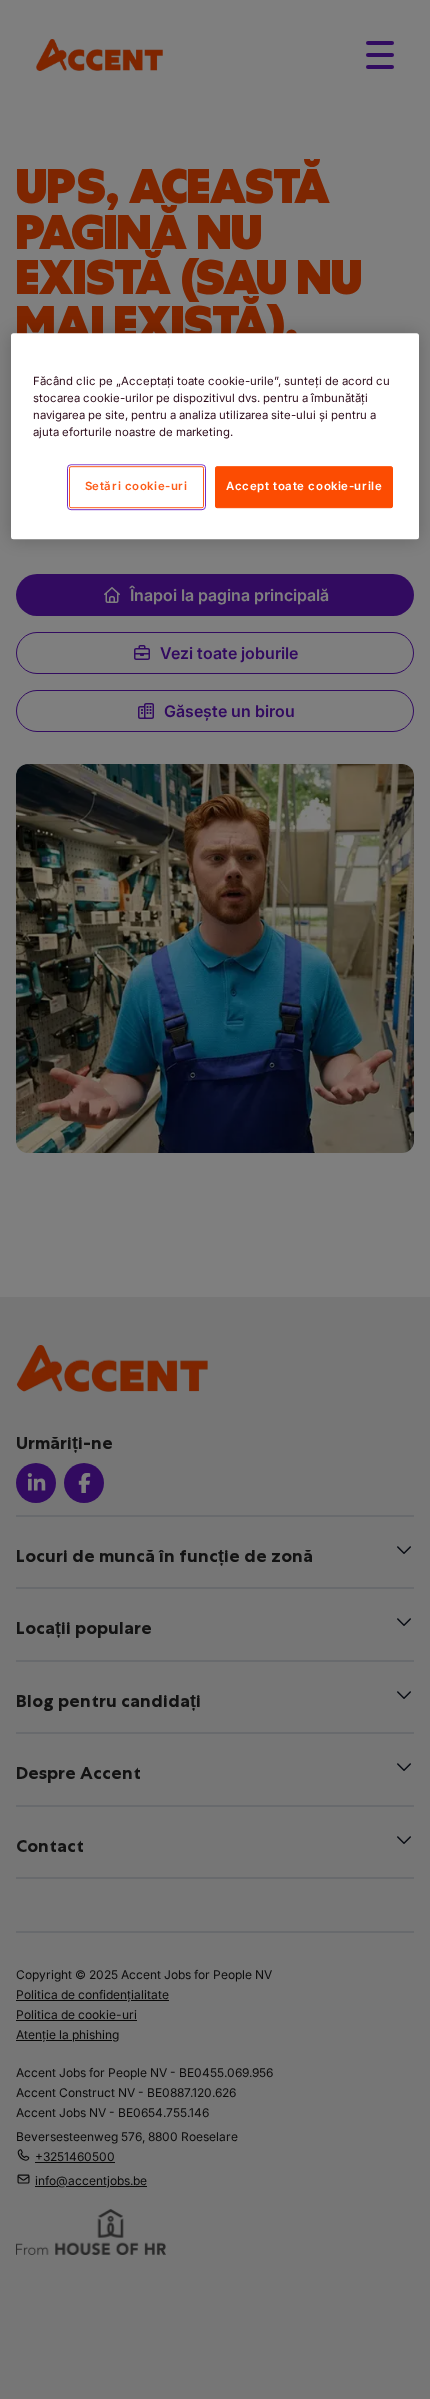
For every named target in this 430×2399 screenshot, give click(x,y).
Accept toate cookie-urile (304, 486)
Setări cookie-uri (136, 486)
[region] (215, 436)
